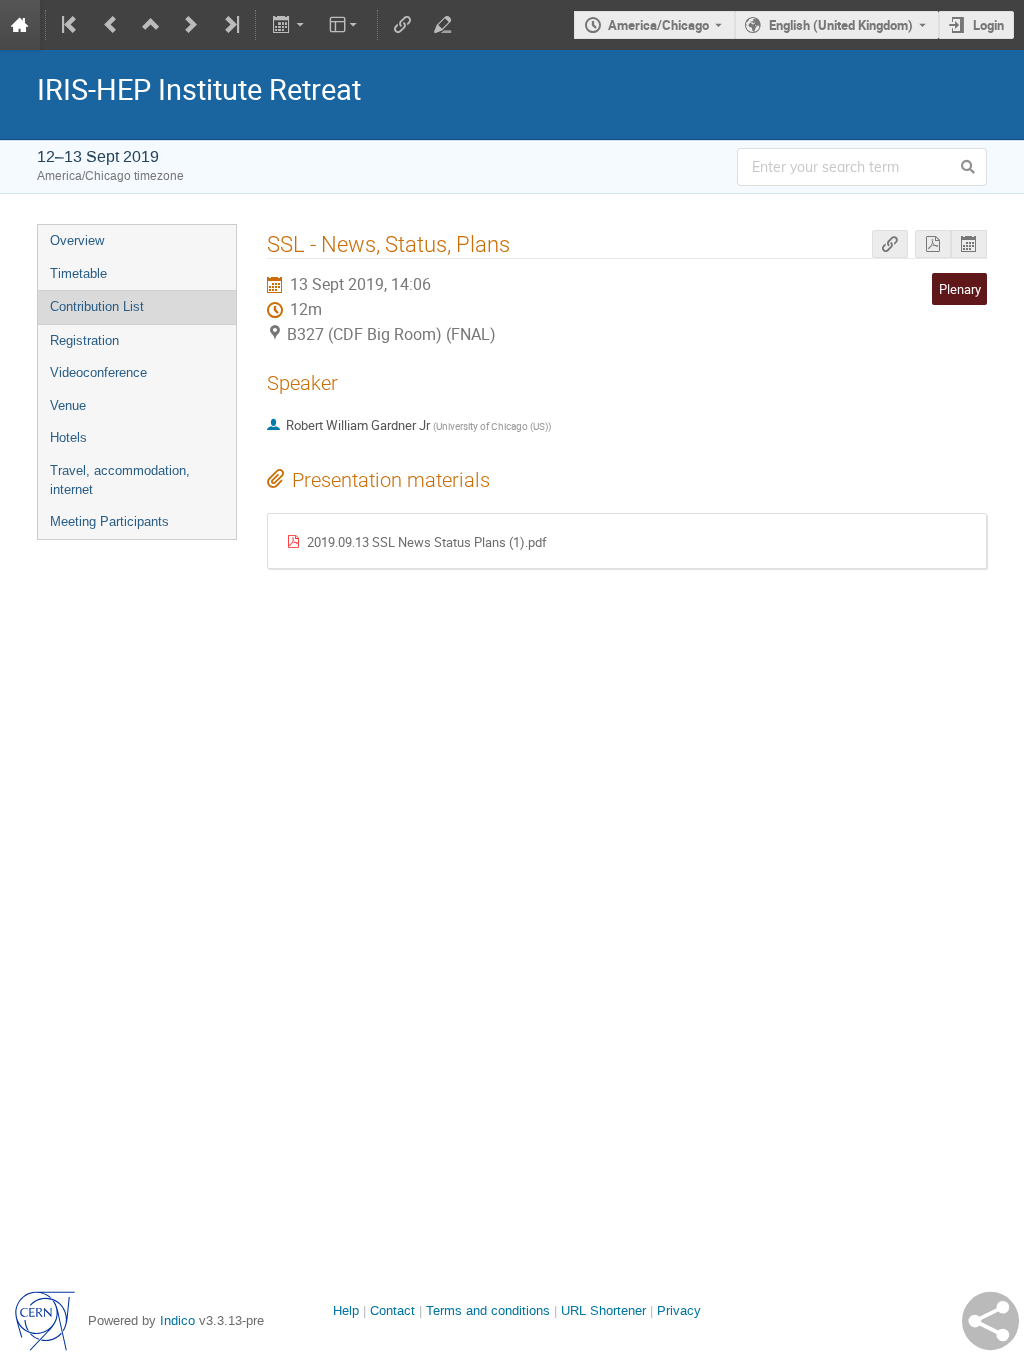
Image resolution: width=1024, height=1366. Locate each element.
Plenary (960, 289)
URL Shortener (603, 1310)
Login (988, 25)
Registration (84, 340)
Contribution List (97, 306)
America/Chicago (658, 25)
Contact (392, 1310)
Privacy (679, 1310)
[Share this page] (990, 1321)
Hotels (68, 437)
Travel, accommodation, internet (120, 480)
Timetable (78, 273)
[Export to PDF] (933, 244)
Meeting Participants (109, 521)
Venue (68, 405)
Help (346, 1310)
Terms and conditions (488, 1310)
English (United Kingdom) (841, 25)
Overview (77, 240)
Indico (177, 1320)
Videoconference (98, 372)
